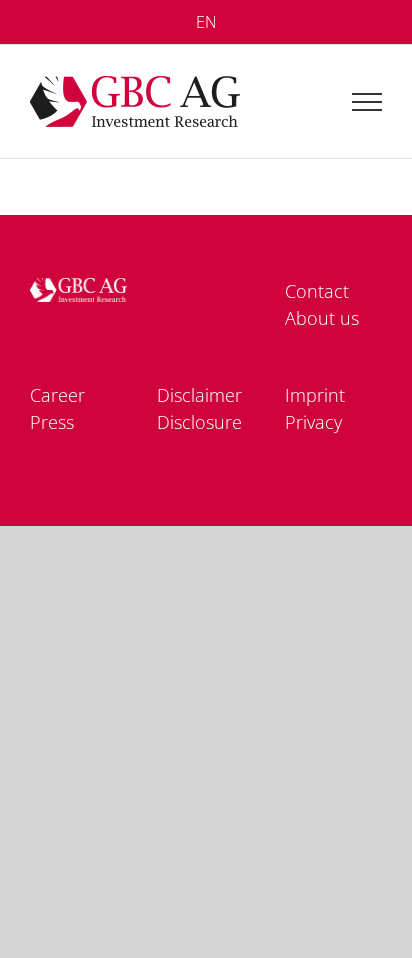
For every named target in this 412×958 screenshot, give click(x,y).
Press (52, 422)
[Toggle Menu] (367, 102)
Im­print (315, 395)
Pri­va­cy (313, 422)
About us (322, 318)
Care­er (57, 395)
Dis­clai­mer (199, 395)
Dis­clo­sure (199, 422)
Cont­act (317, 291)
